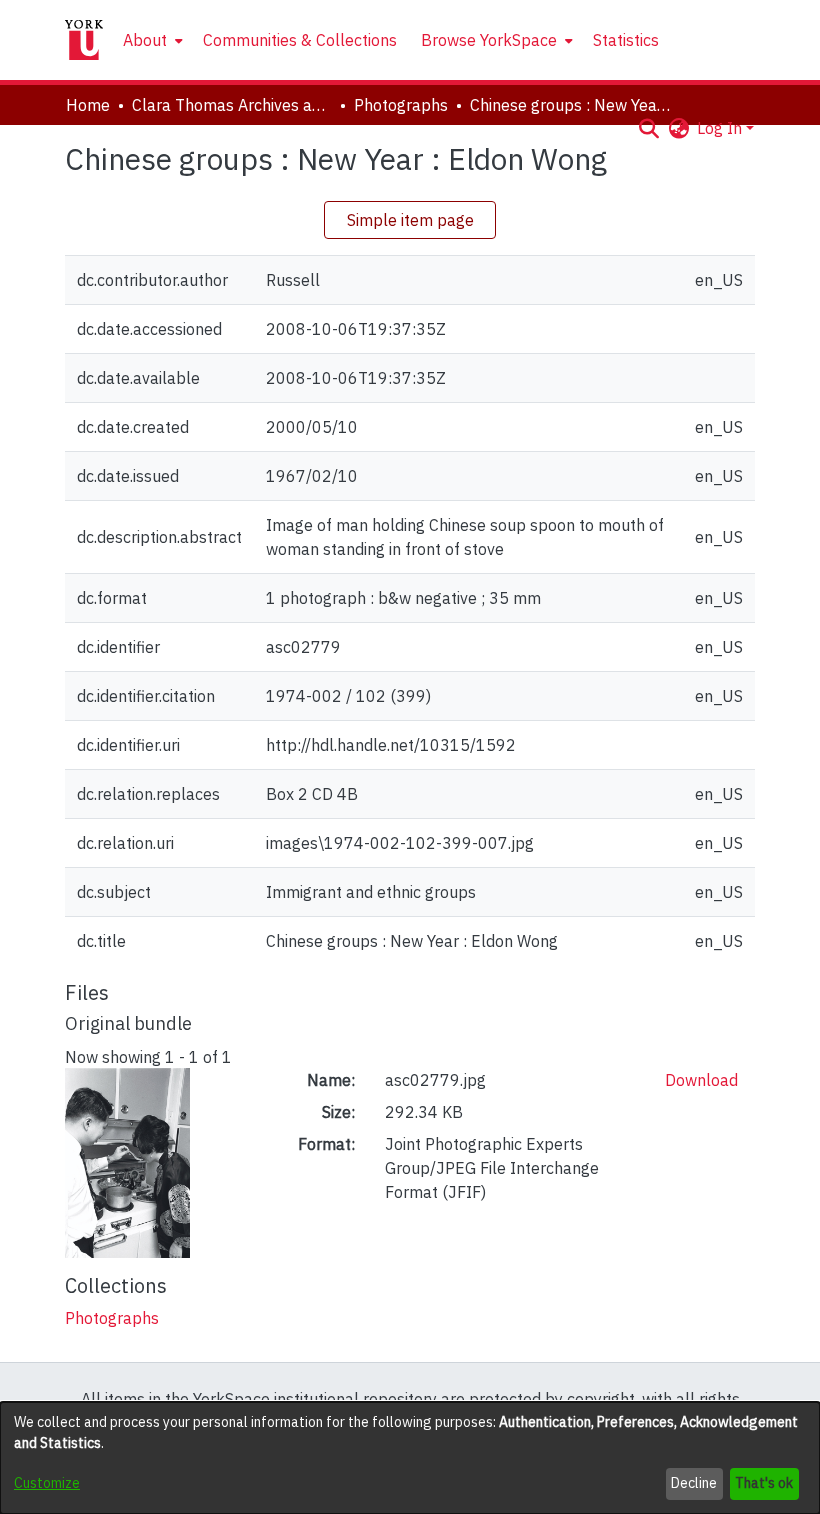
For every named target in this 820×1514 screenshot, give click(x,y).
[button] (648, 128)
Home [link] (88, 105)
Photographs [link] (401, 105)
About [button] (145, 40)
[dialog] (410, 1458)
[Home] (84, 40)
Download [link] (701, 1080)
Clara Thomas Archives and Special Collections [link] (232, 105)
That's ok (764, 1483)
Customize (47, 1483)
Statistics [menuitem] (626, 40)
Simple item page (410, 220)
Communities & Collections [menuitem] (300, 40)
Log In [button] (721, 128)
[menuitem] (151, 40)
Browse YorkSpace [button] (489, 40)
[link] (112, 1318)
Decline (694, 1483)
